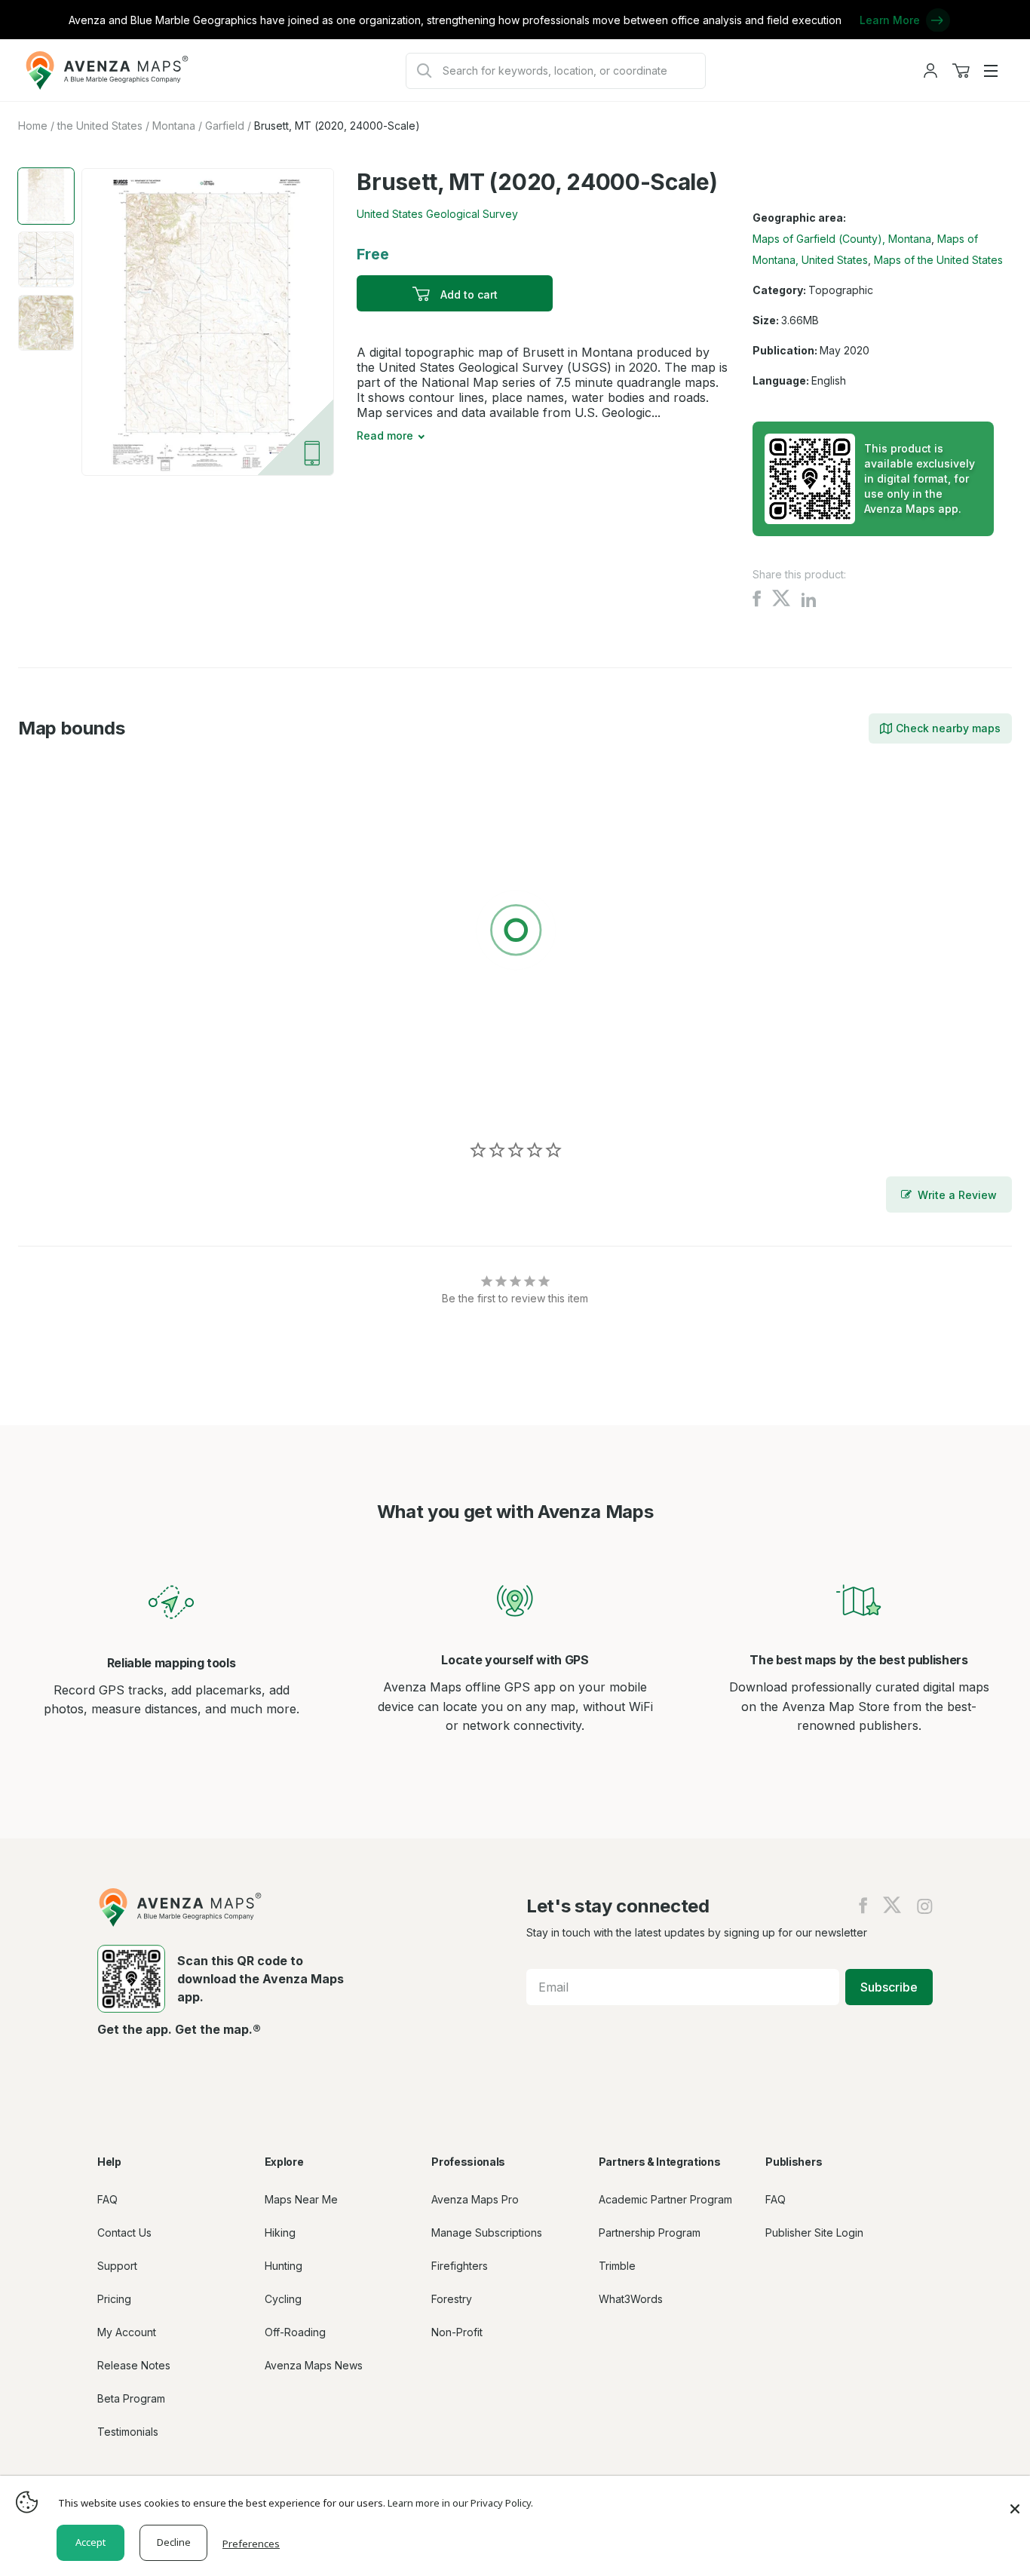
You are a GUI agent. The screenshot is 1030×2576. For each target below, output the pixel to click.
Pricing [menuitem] (114, 2299)
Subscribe (889, 1987)
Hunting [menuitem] (284, 2266)
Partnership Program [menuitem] (650, 2233)
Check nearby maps (948, 728)
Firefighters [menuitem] (460, 2266)
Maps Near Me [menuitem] (301, 2199)
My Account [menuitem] (127, 2332)
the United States (100, 126)
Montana (174, 126)
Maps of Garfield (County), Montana (842, 239)
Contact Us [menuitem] (124, 2233)
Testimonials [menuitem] (128, 2432)
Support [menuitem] (117, 2266)
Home (33, 126)
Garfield (225, 126)
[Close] (1015, 2501)
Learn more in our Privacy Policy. (460, 2503)
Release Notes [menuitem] (134, 2365)
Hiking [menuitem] (280, 2233)
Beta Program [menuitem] (131, 2398)
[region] (515, 933)
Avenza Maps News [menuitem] (314, 2365)
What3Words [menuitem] (631, 2299)
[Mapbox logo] (56, 1097)
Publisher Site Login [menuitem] (814, 2233)
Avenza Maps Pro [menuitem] (475, 2199)
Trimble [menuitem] (617, 2266)
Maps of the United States (938, 260)
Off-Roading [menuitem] (295, 2332)
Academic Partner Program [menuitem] (665, 2199)
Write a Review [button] (957, 1195)
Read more (385, 435)
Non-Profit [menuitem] (457, 2332)
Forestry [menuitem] (452, 2299)
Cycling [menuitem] (283, 2299)
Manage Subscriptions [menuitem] (487, 2233)
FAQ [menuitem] (107, 2199)
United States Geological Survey (437, 214)
